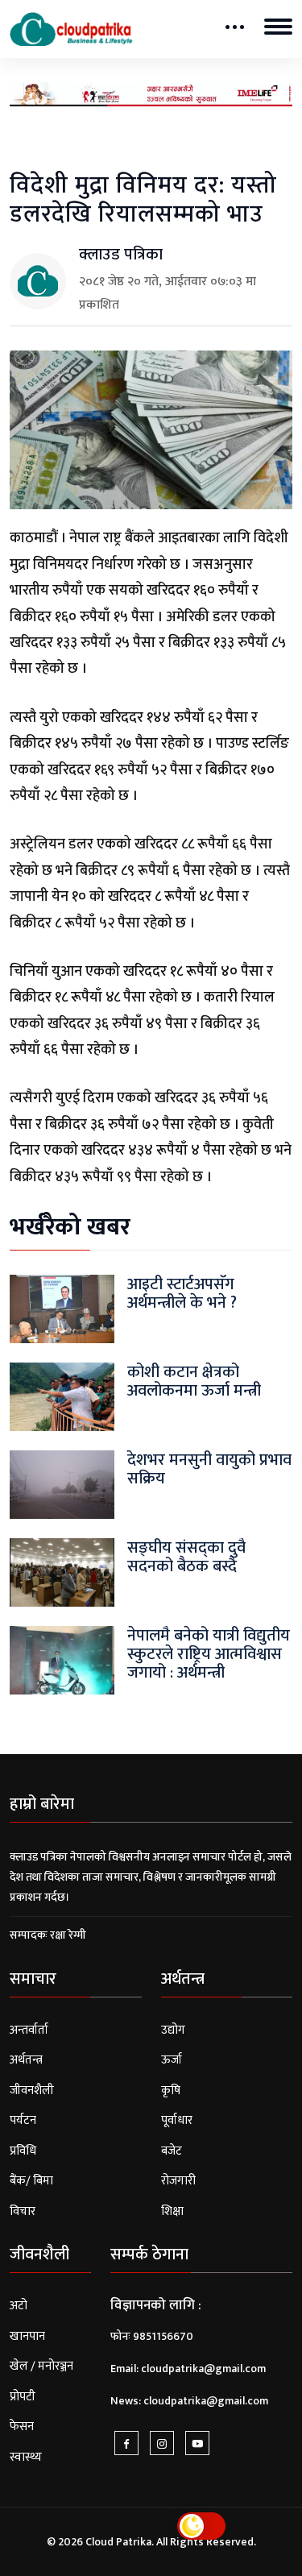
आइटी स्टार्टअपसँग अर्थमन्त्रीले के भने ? (182, 1294)
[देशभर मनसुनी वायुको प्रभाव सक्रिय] (62, 1484)
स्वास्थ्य (26, 2457)
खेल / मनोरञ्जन (41, 2366)
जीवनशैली (32, 2091)
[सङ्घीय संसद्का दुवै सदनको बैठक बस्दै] (62, 1572)
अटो (19, 2306)
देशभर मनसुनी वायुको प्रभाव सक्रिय (209, 1469)
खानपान (27, 2336)
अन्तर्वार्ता (29, 2030)
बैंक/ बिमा (31, 2181)
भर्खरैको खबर (70, 1227)
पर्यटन (23, 2120)
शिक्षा (172, 2211)
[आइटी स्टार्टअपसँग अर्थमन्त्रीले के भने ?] (62, 1308)
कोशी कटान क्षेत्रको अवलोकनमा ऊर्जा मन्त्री (194, 1381)
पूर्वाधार (177, 2120)
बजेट (172, 2151)
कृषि (171, 2091)
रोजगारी (178, 2181)
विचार (23, 2211)
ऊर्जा (172, 2060)
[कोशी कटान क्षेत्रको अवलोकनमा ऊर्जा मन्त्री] (62, 1396)
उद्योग (173, 2030)
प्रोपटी (23, 2397)
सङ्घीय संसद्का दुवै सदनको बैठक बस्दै (186, 1557)
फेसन (22, 2427)
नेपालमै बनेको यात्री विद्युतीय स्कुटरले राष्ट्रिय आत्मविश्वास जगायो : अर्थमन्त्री (209, 1654)
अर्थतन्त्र (26, 2060)
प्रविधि (23, 2151)
